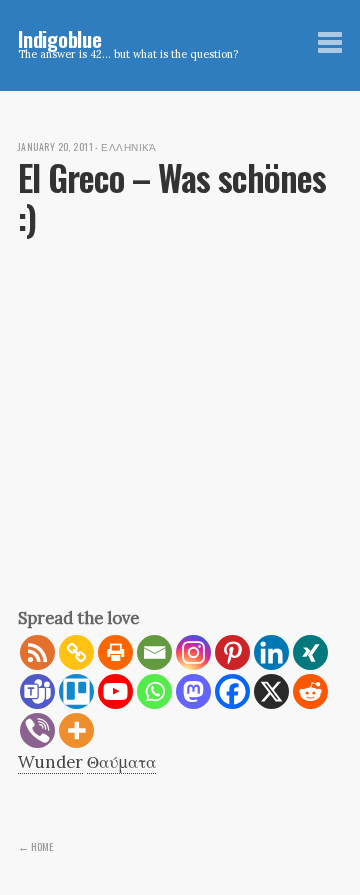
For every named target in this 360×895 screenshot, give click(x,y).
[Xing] (310, 652)
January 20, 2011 (55, 147)
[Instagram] (193, 652)
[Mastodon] (193, 691)
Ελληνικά (129, 147)
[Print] (115, 652)
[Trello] (76, 691)
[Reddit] (310, 691)
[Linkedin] (271, 652)
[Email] (154, 652)
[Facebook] (232, 691)
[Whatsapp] (154, 691)
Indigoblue (60, 38)
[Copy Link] (76, 652)
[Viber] (37, 730)
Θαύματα (121, 762)
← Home (35, 846)
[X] (271, 691)
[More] (76, 730)
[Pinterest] (232, 652)
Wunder (50, 762)
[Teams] (37, 691)
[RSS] (37, 652)
